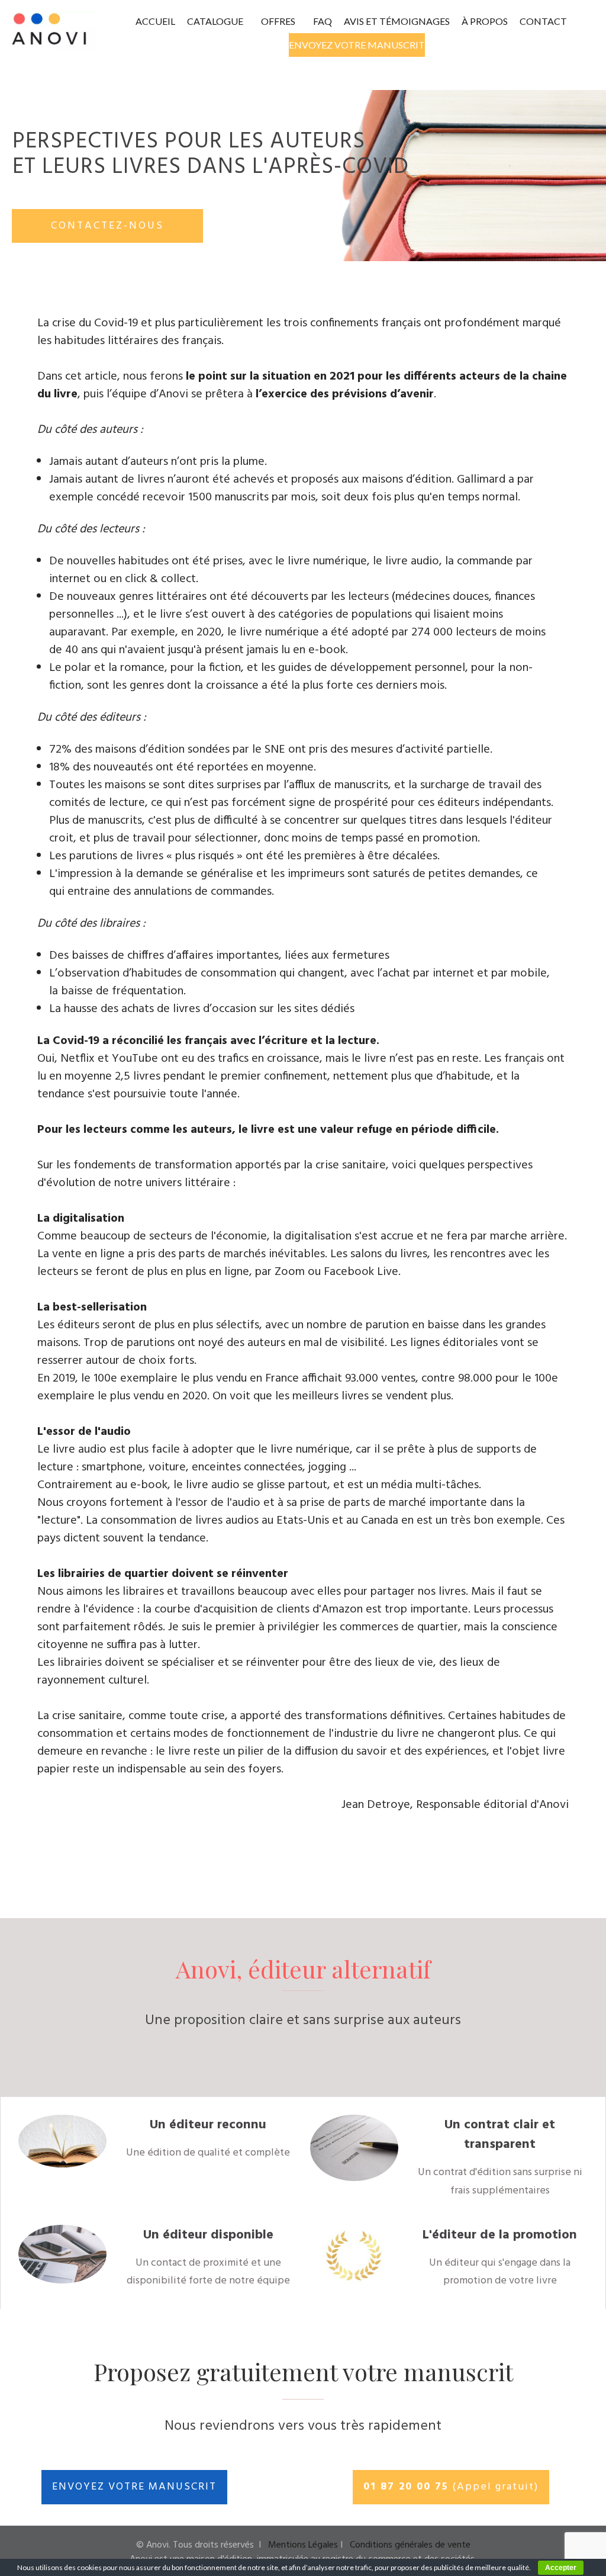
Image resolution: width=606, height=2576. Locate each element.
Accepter (561, 2568)
